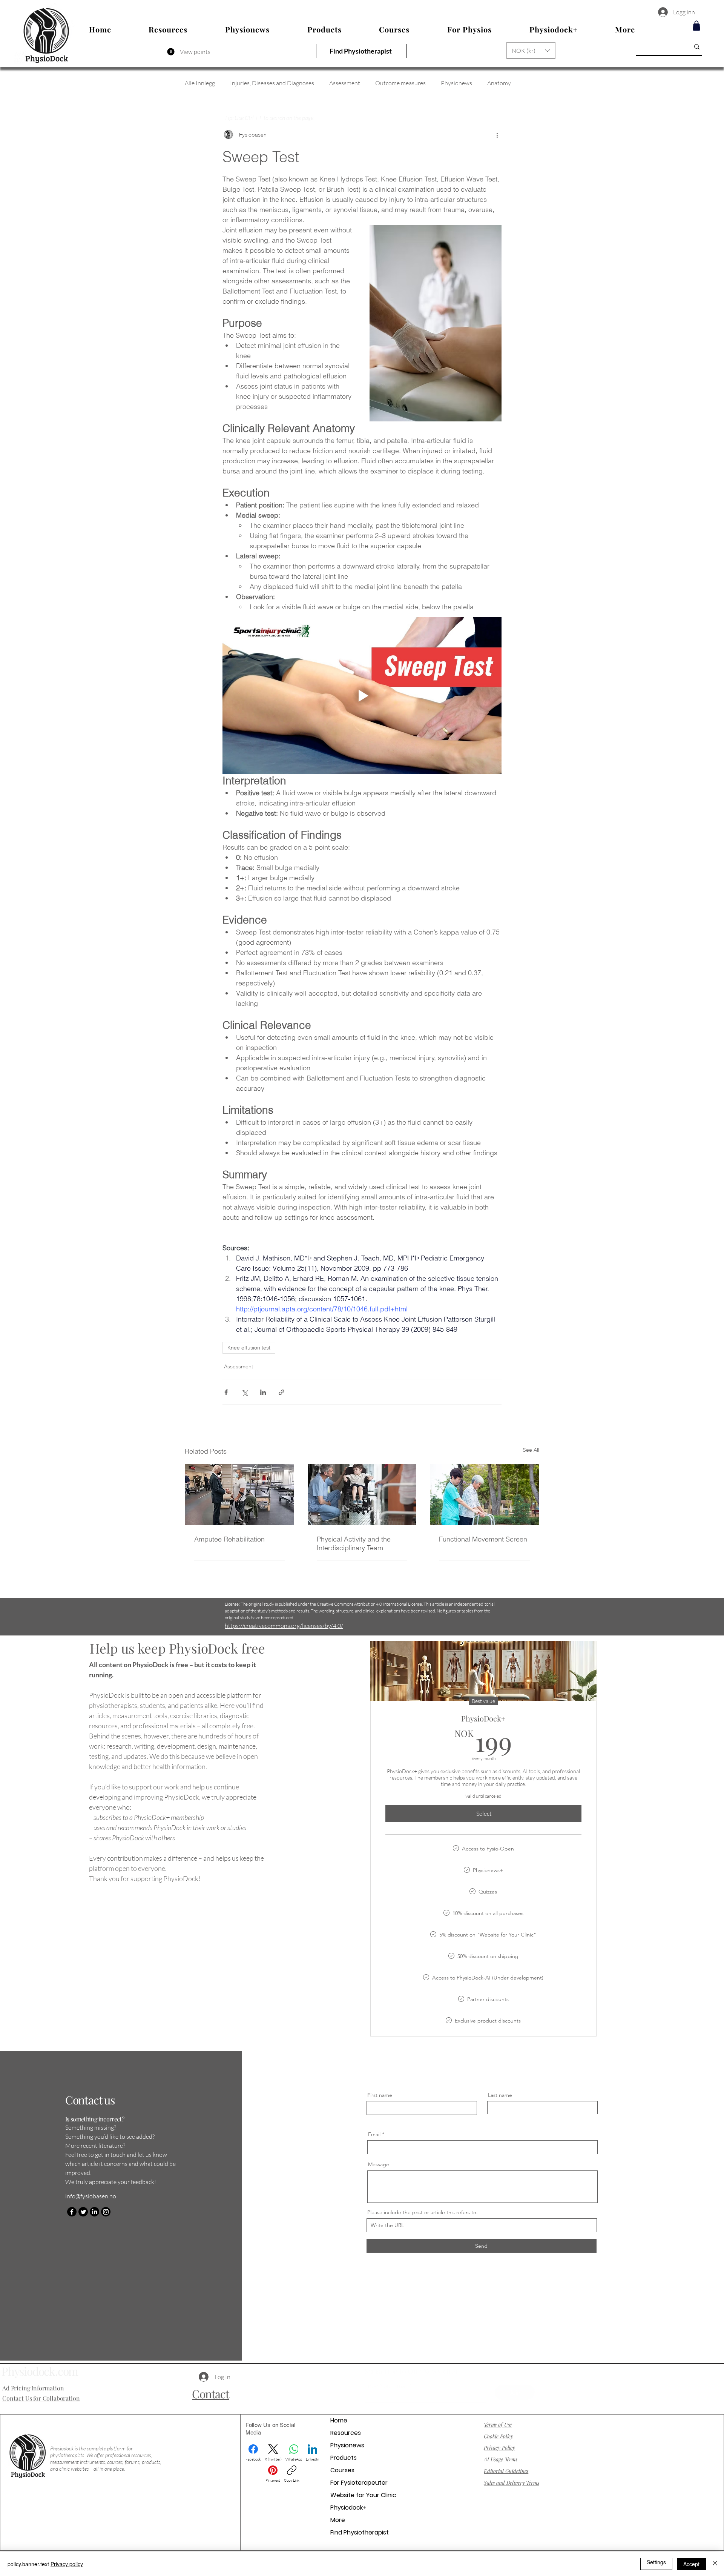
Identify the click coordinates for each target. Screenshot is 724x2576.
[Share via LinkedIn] (263, 1392)
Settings (656, 2562)
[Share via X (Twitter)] (245, 1392)
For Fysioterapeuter (359, 2483)
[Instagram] (106, 2212)
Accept (691, 2564)
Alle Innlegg (200, 83)
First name (380, 2095)
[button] (531, 50)
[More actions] (497, 135)
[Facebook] (72, 2212)
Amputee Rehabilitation (229, 1539)
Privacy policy (67, 2564)
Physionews (456, 83)
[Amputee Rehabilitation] (240, 1495)
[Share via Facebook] (226, 1392)
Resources (346, 2433)
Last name (500, 2095)
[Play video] (362, 696)
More (338, 2520)
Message (379, 2164)
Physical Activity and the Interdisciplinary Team (354, 1543)
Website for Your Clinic (363, 2495)
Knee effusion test (249, 1348)
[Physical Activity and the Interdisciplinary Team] (362, 1495)
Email (374, 2134)
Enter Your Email (386, 2386)
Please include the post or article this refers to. (423, 2212)
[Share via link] (281, 1392)
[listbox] (531, 50)
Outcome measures (400, 83)
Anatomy (499, 83)
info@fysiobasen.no (91, 2196)
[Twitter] (83, 2212)
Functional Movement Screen (483, 1539)
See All (531, 1450)
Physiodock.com (40, 2371)
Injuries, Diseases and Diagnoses (272, 83)
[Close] (715, 2564)
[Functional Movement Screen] (484, 1495)
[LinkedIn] (94, 2212)
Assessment (345, 83)
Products (344, 2458)
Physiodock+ (348, 2508)
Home (339, 2420)
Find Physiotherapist (360, 2532)
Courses (342, 2470)
